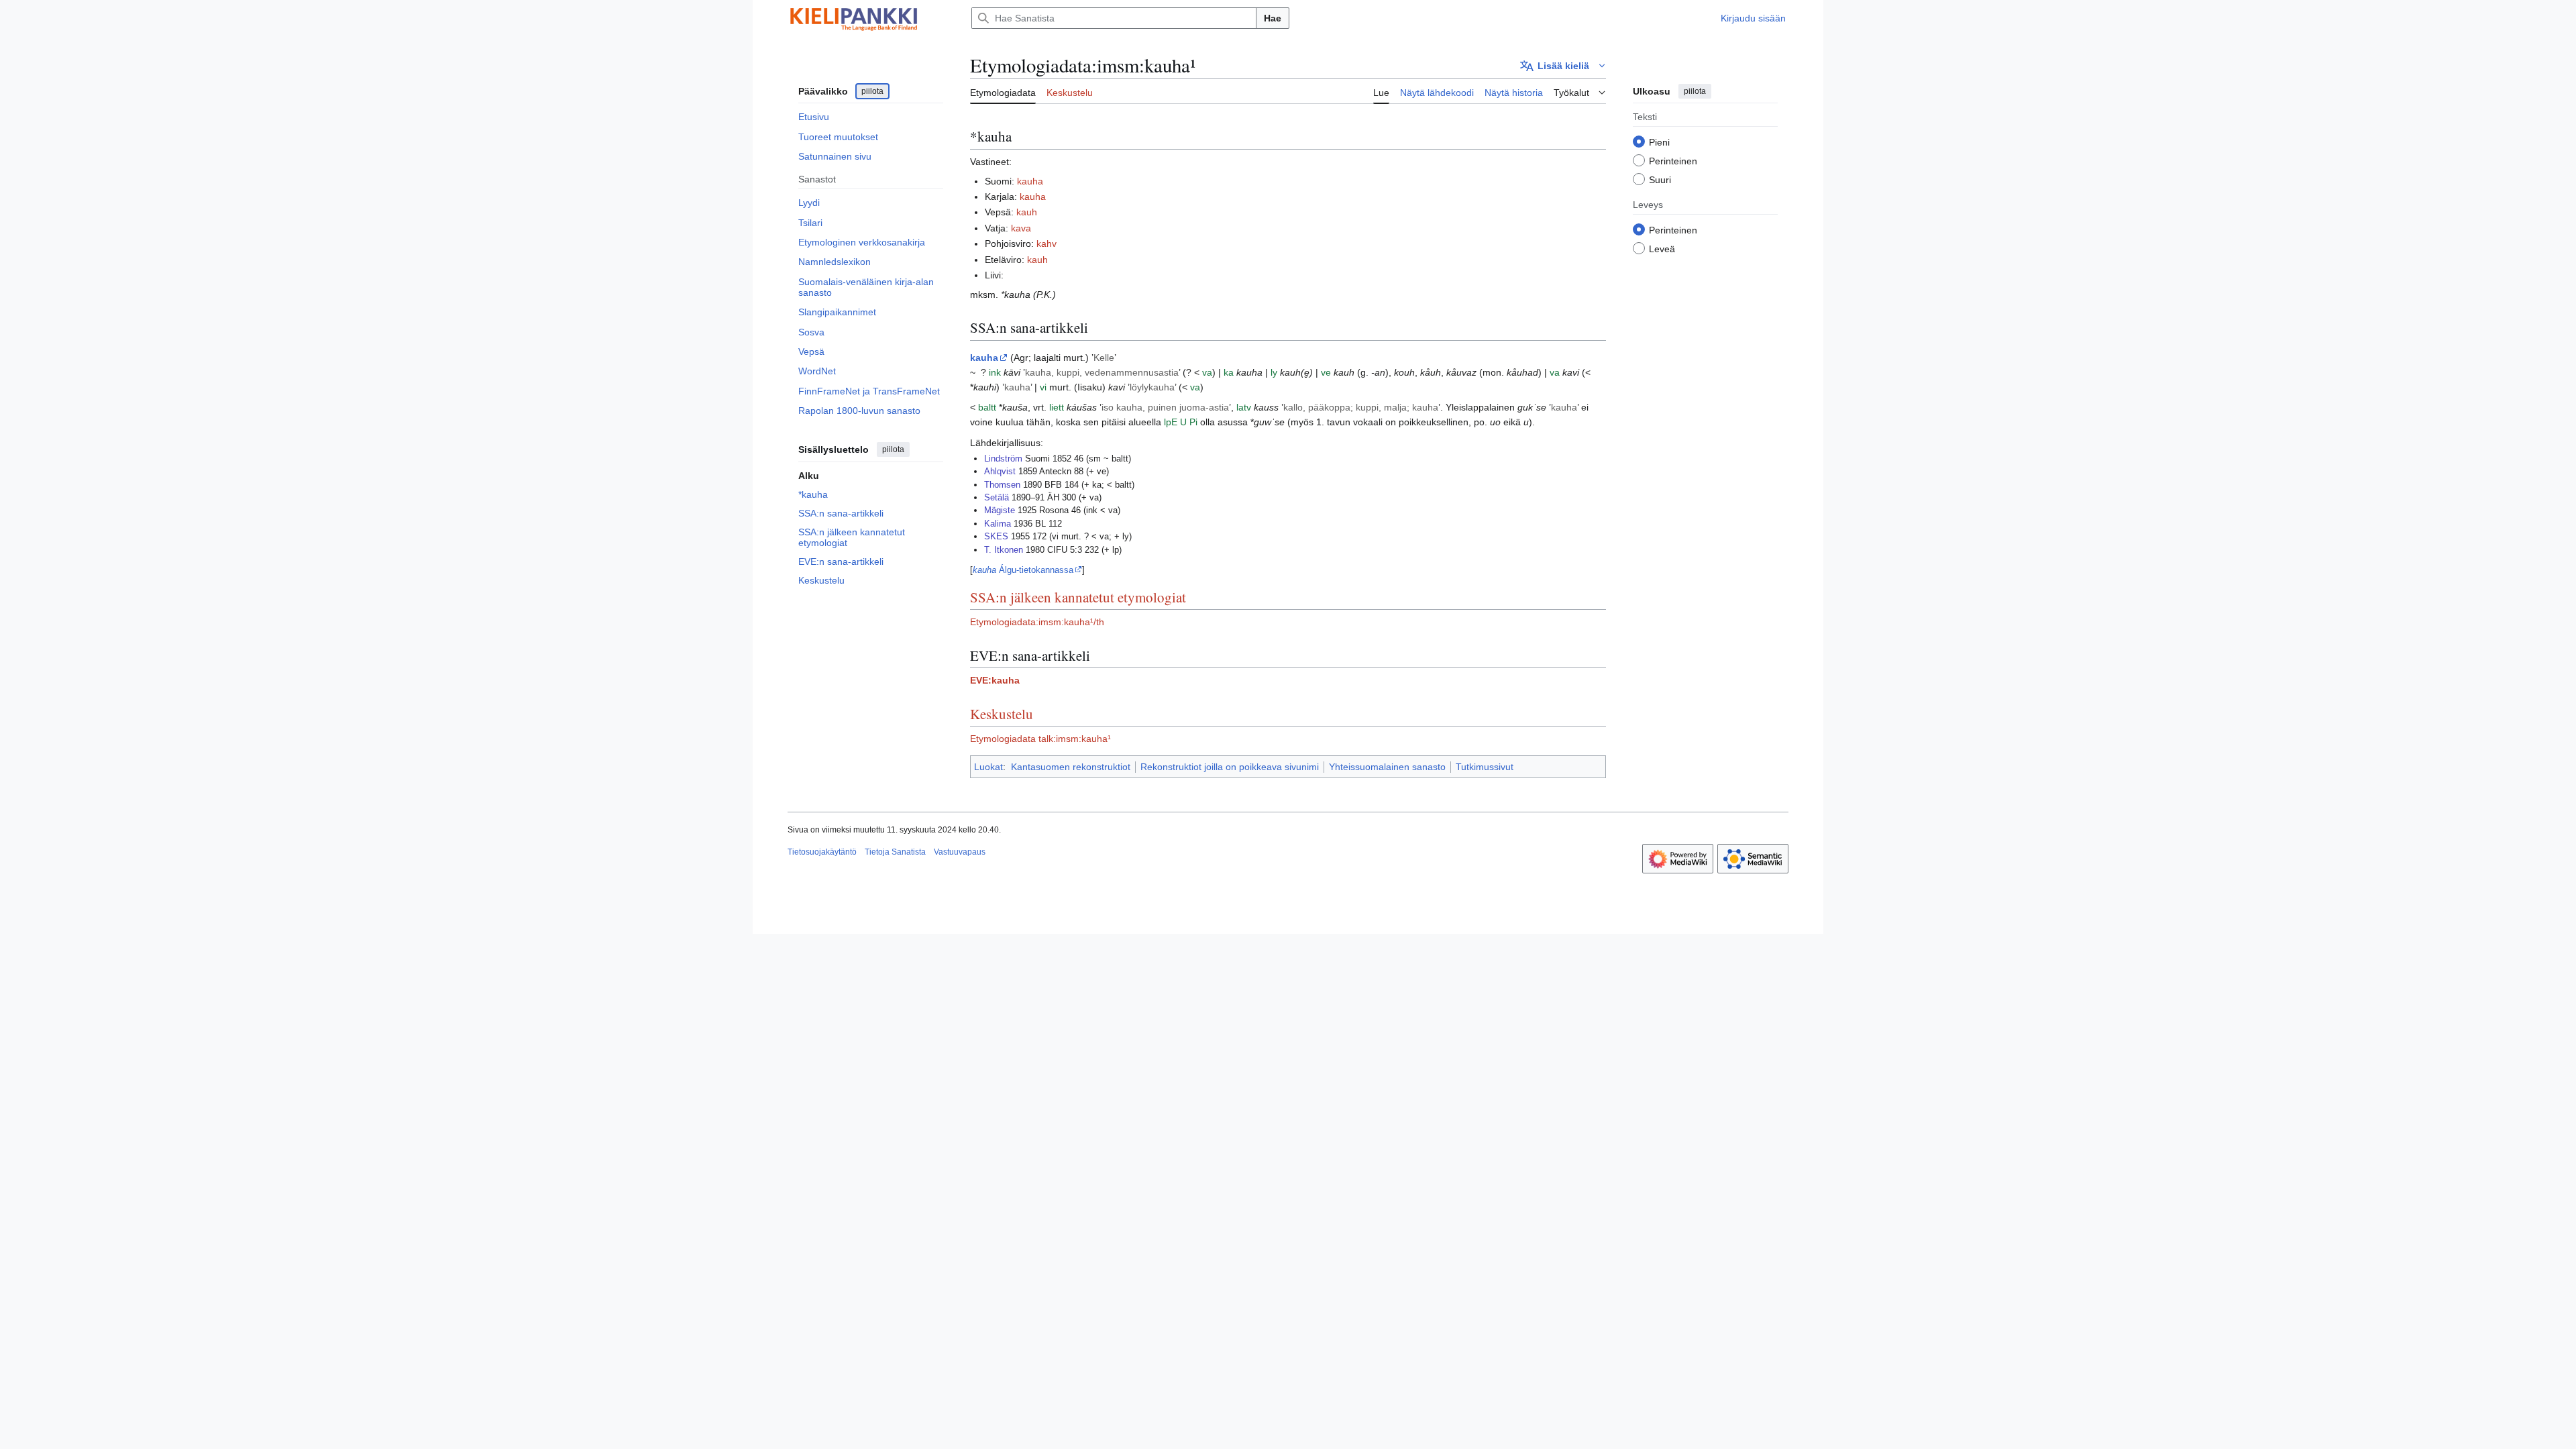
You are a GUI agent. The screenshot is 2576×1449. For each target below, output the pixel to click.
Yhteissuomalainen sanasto (1387, 767)
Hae (1273, 18)
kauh (1027, 212)
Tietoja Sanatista (895, 852)
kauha (1030, 181)
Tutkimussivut (1485, 767)
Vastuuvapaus (960, 852)
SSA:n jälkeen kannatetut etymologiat (1078, 597)
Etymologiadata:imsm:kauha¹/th (1037, 622)
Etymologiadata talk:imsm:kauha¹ (1040, 739)
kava (1021, 228)
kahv (1046, 244)
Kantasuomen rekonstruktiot (1071, 767)
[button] (1563, 66)
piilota (872, 91)
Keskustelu (1002, 714)
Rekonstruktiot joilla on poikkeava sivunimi (1230, 767)
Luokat (988, 767)
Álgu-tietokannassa (1023, 570)
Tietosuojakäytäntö (822, 852)
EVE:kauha (995, 680)
